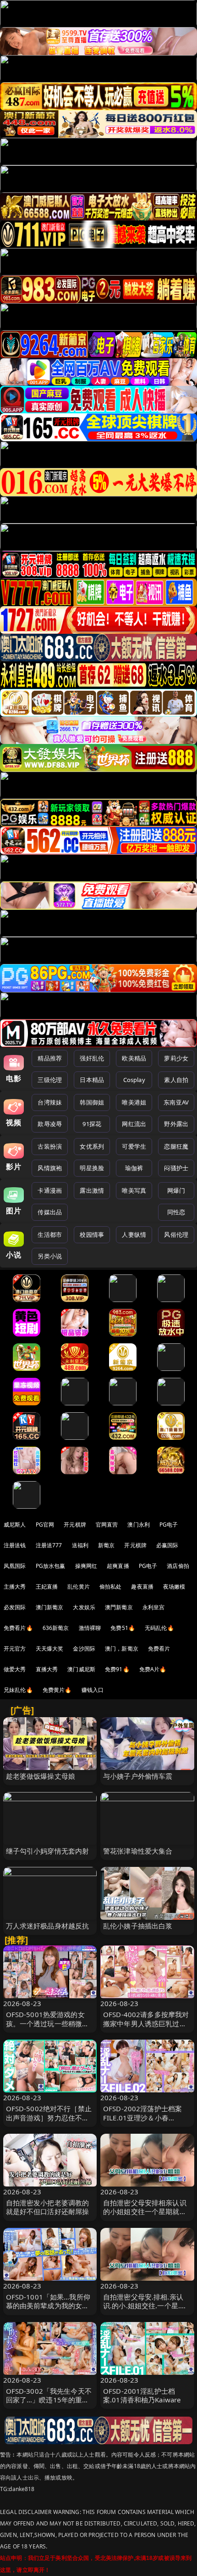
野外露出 (176, 1124)
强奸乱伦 (92, 1058)
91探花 (92, 1124)
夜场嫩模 (174, 1587)
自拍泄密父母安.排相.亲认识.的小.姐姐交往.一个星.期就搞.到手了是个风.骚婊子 (145, 2305)
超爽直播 (118, 1566)
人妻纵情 (134, 1234)
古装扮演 (50, 1146)
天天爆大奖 (50, 1649)
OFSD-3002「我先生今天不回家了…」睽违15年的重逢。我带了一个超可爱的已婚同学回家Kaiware (49, 2404)
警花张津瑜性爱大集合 (138, 1851)
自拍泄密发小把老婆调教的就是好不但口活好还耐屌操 (48, 2207)
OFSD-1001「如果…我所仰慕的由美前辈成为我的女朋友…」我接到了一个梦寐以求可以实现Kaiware (48, 2310)
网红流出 (134, 1124)
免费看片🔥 (18, 1628)
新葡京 (106, 1545)
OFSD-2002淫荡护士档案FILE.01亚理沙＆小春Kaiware (142, 2117)
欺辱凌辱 (50, 1124)
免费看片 (159, 1649)
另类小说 (50, 1256)
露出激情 (92, 1190)
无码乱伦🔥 (159, 1628)
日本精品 (92, 1080)
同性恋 (176, 1212)
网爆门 (176, 1190)
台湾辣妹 (50, 1102)
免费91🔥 (117, 1669)
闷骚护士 (176, 1168)
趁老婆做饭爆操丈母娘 (41, 1776)
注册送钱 (15, 1545)
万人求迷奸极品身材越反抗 (48, 1926)
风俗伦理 (176, 1234)
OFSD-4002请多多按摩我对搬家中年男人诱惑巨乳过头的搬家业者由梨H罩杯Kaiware (146, 2028)
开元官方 (15, 1649)
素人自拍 (176, 1080)
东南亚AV (176, 1102)
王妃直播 (47, 1587)
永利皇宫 (154, 1607)
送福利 (80, 1545)
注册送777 (49, 1545)
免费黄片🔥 (57, 1690)
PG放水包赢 (51, 1566)
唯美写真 (134, 1190)
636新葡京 (56, 1628)
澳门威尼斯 (81, 1669)
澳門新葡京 (119, 1607)
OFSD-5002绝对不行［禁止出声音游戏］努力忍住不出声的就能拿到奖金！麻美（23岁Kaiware (49, 2122)
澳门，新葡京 (122, 1649)
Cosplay (134, 1080)
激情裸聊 (90, 1628)
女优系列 (92, 1146)
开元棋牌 (75, 1525)
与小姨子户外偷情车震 (138, 1776)
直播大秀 (47, 1669)
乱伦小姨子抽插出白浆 (138, 1926)
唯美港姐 (134, 1102)
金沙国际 (84, 1649)
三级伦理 (50, 1080)
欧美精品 (134, 1058)
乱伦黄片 (79, 1587)
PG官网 (45, 1525)
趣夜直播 (142, 1587)
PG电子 (169, 1525)
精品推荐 (50, 1058)
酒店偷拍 (178, 1566)
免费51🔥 (123, 1628)
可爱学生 (134, 1146)
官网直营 (107, 1525)
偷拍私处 (111, 1587)
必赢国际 (167, 1545)
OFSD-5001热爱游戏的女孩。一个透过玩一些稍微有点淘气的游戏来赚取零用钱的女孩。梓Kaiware (48, 2028)
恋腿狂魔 (176, 1146)
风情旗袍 (50, 1168)
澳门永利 (139, 1525)
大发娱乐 (84, 1607)
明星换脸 (92, 1168)
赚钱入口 (93, 1690)
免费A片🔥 (153, 1669)
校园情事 (92, 1234)
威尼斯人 (15, 1525)
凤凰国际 (15, 1566)
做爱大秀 (15, 1669)
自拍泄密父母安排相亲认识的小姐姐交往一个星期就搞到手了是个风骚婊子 (145, 2211)
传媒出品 (50, 1212)
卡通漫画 (50, 1190)
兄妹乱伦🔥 (18, 1690)
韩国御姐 (92, 1102)
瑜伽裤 (134, 1168)
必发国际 (15, 1607)
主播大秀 (15, 1587)
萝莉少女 (176, 1058)
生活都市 (50, 1234)
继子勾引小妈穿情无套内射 (48, 1851)
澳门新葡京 (50, 1607)
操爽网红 (86, 1566)
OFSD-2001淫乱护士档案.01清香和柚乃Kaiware (142, 2395)
